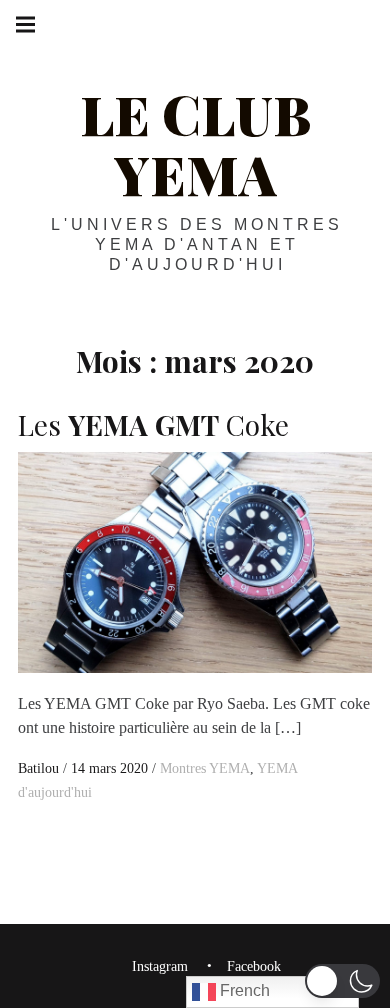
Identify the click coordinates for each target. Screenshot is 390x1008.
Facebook (254, 967)
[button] (342, 981)
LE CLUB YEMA (195, 144)
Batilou (40, 768)
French (243, 990)
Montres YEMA (205, 768)
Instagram (160, 967)
